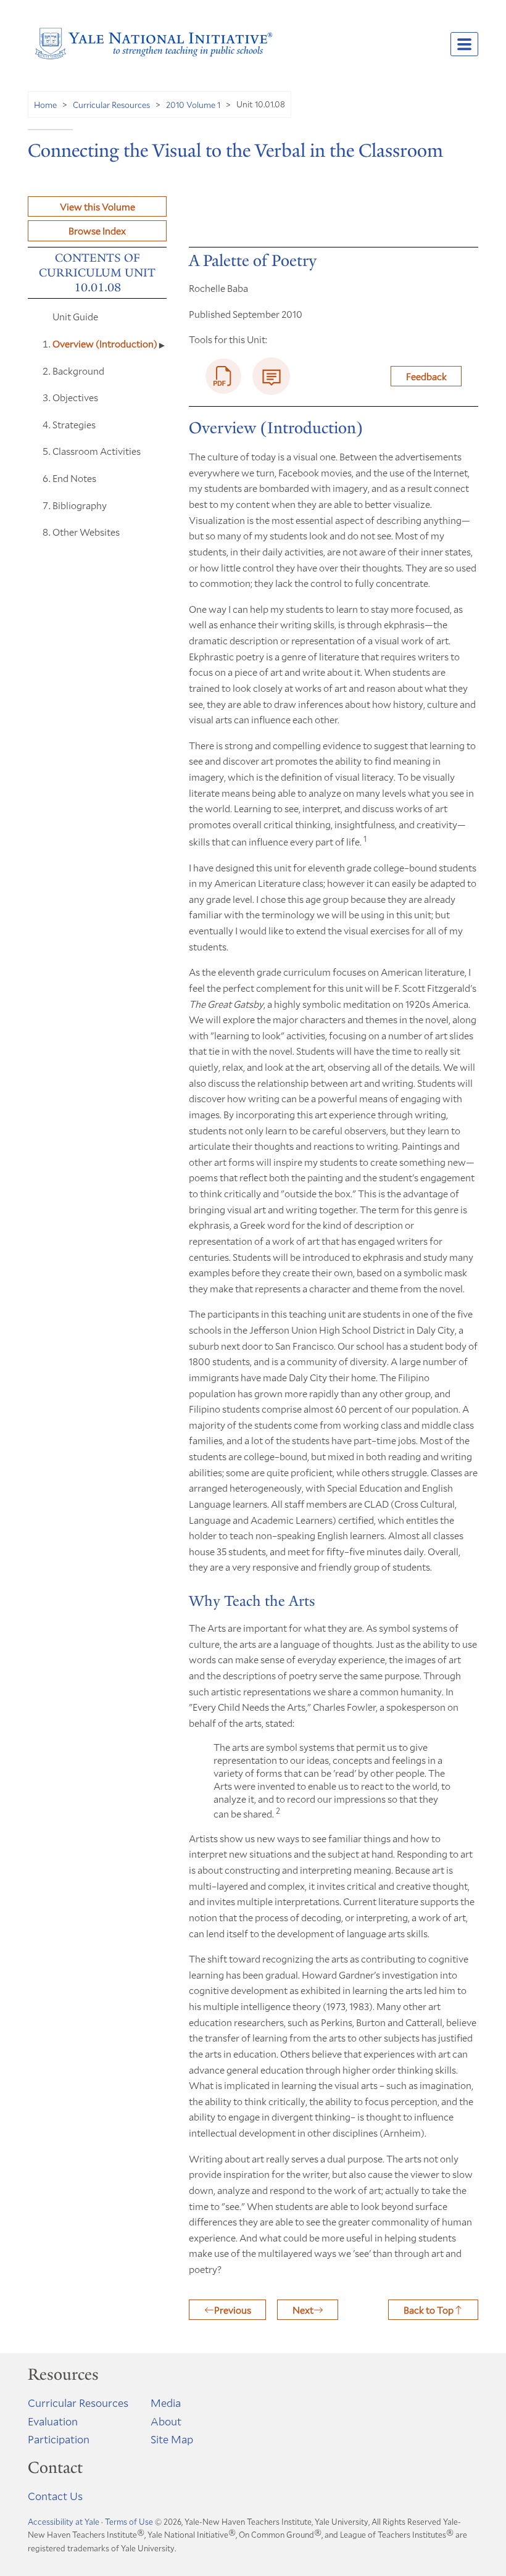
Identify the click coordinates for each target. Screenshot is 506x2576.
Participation (59, 2439)
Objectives (75, 397)
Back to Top (429, 2310)
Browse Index (97, 231)
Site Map (172, 2439)
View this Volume (97, 206)
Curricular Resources (111, 105)
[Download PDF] (223, 376)
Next (303, 2310)
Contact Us (55, 2496)
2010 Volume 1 (193, 105)
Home (45, 105)
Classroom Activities (97, 451)
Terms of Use (129, 2522)
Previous (233, 2310)
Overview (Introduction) (106, 343)
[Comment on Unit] (271, 376)
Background (78, 371)
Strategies (74, 424)
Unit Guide (75, 316)
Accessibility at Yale (64, 2522)
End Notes (74, 478)
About (166, 2421)
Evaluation (53, 2421)
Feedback (426, 376)
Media (166, 2403)
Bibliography (80, 505)
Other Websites (86, 532)
